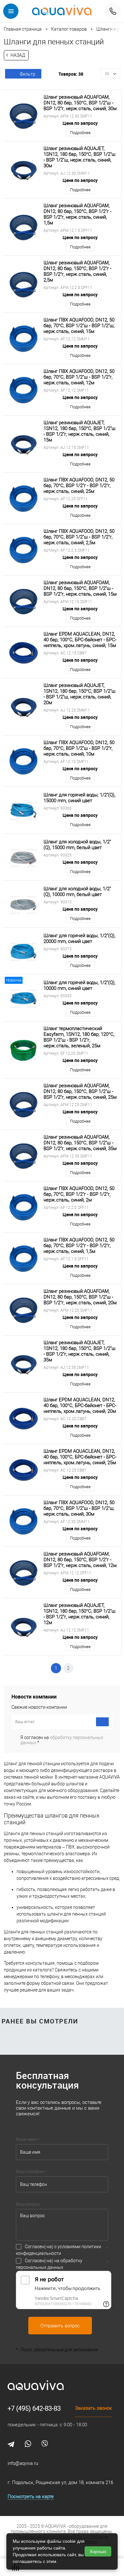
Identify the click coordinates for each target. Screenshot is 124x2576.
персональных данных (40, 2267)
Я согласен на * (62, 1740)
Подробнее (80, 133)
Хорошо (98, 2551)
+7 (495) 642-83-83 (34, 2408)
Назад (18, 55)
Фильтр (28, 74)
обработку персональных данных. (62, 1740)
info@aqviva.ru (23, 2463)
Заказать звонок (93, 2408)
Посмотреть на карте (31, 2497)
